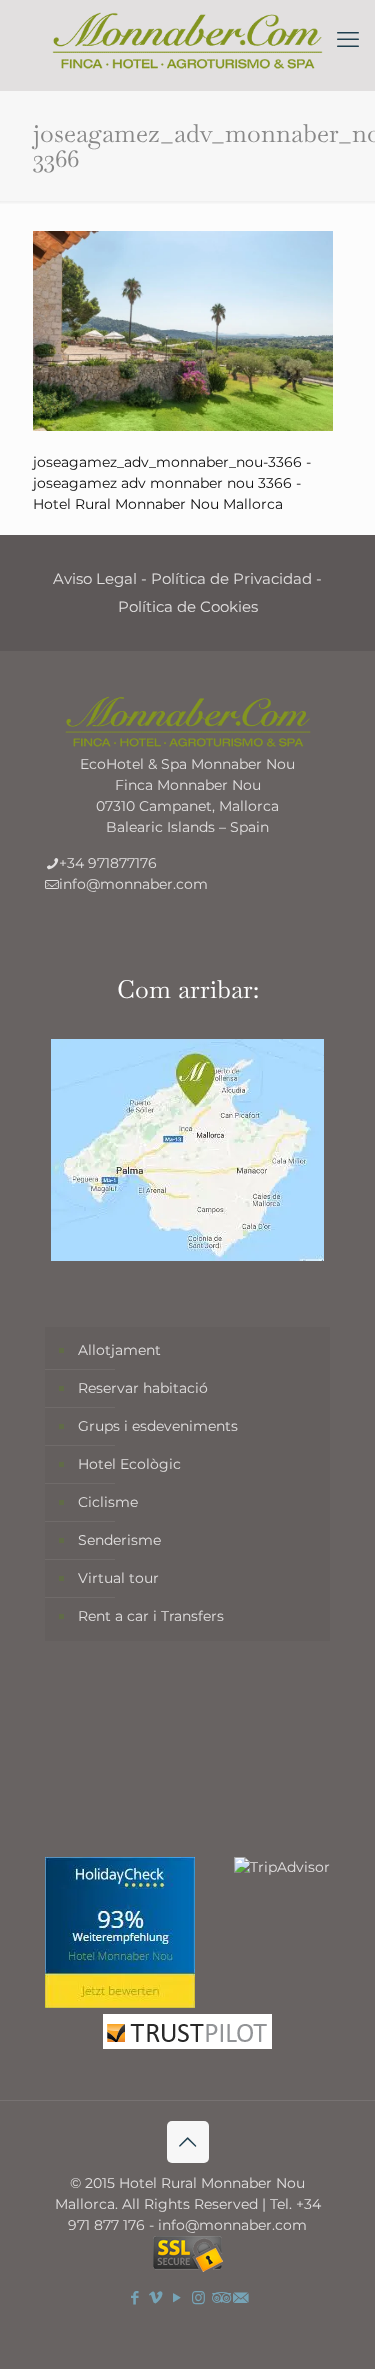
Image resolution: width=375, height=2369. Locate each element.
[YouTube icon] (177, 2297)
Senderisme (119, 1540)
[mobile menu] (348, 40)
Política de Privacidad (231, 578)
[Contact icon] (240, 2297)
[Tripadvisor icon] (219, 2297)
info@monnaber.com (133, 884)
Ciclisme (108, 1502)
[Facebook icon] (135, 2297)
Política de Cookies (188, 606)
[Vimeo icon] (156, 2297)
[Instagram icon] (198, 2297)
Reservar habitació (143, 1388)
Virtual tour (118, 1578)
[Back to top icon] (188, 2142)
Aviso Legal (95, 578)
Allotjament (119, 1350)
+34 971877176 (108, 863)
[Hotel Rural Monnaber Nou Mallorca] (187, 40)
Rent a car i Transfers (151, 1616)
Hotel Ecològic (129, 1464)
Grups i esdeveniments (158, 1426)
